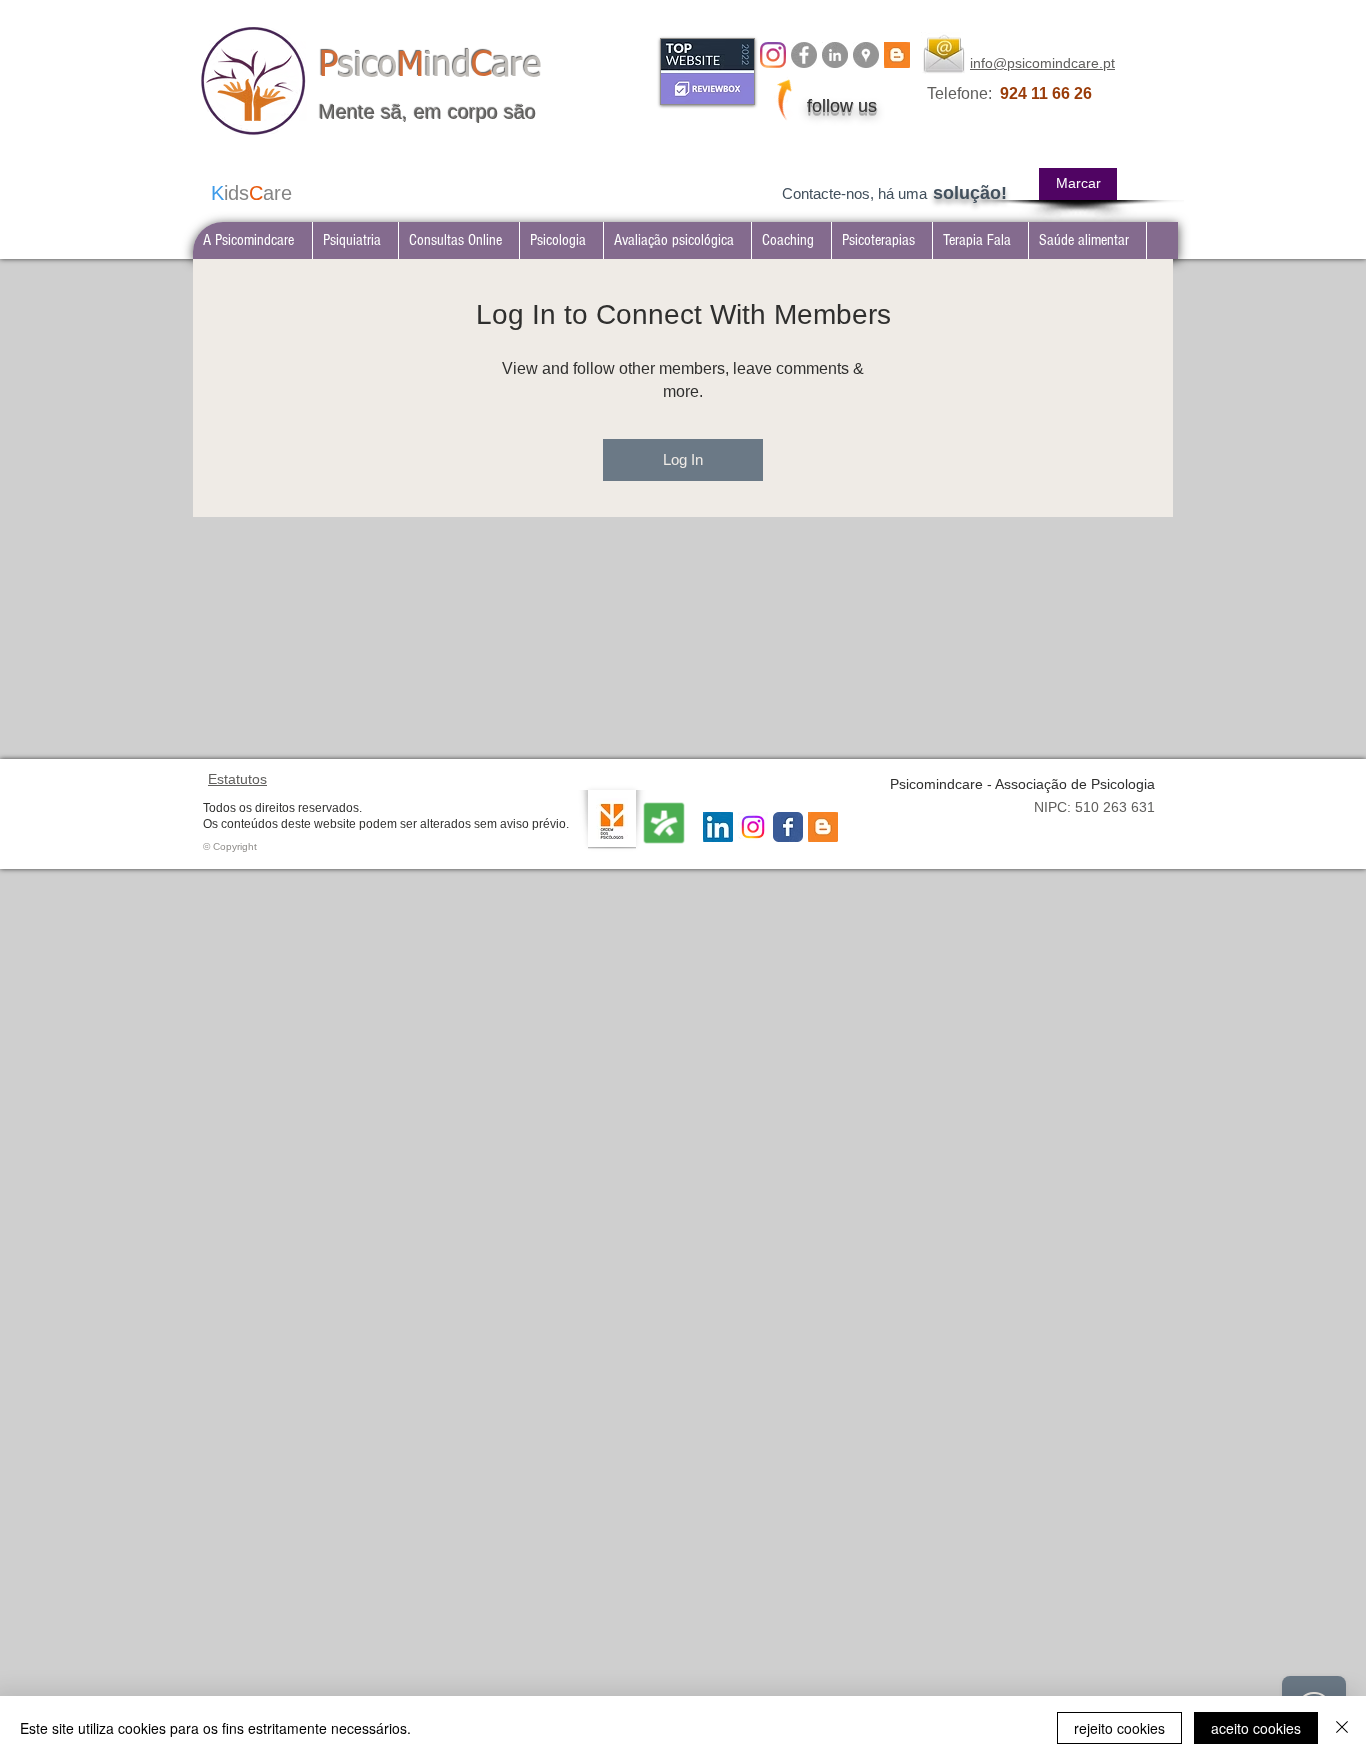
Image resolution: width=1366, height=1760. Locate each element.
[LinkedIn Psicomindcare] (835, 55)
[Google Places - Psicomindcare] (866, 55)
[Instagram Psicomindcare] (753, 827)
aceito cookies (1256, 1728)
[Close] (1342, 1728)
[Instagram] (773, 55)
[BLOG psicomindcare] (897, 55)
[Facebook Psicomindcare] (804, 55)
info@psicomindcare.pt (1042, 63)
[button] (355, 240)
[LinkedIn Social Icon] (718, 827)
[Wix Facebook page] (788, 827)
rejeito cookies (1119, 1728)
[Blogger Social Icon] (823, 827)
